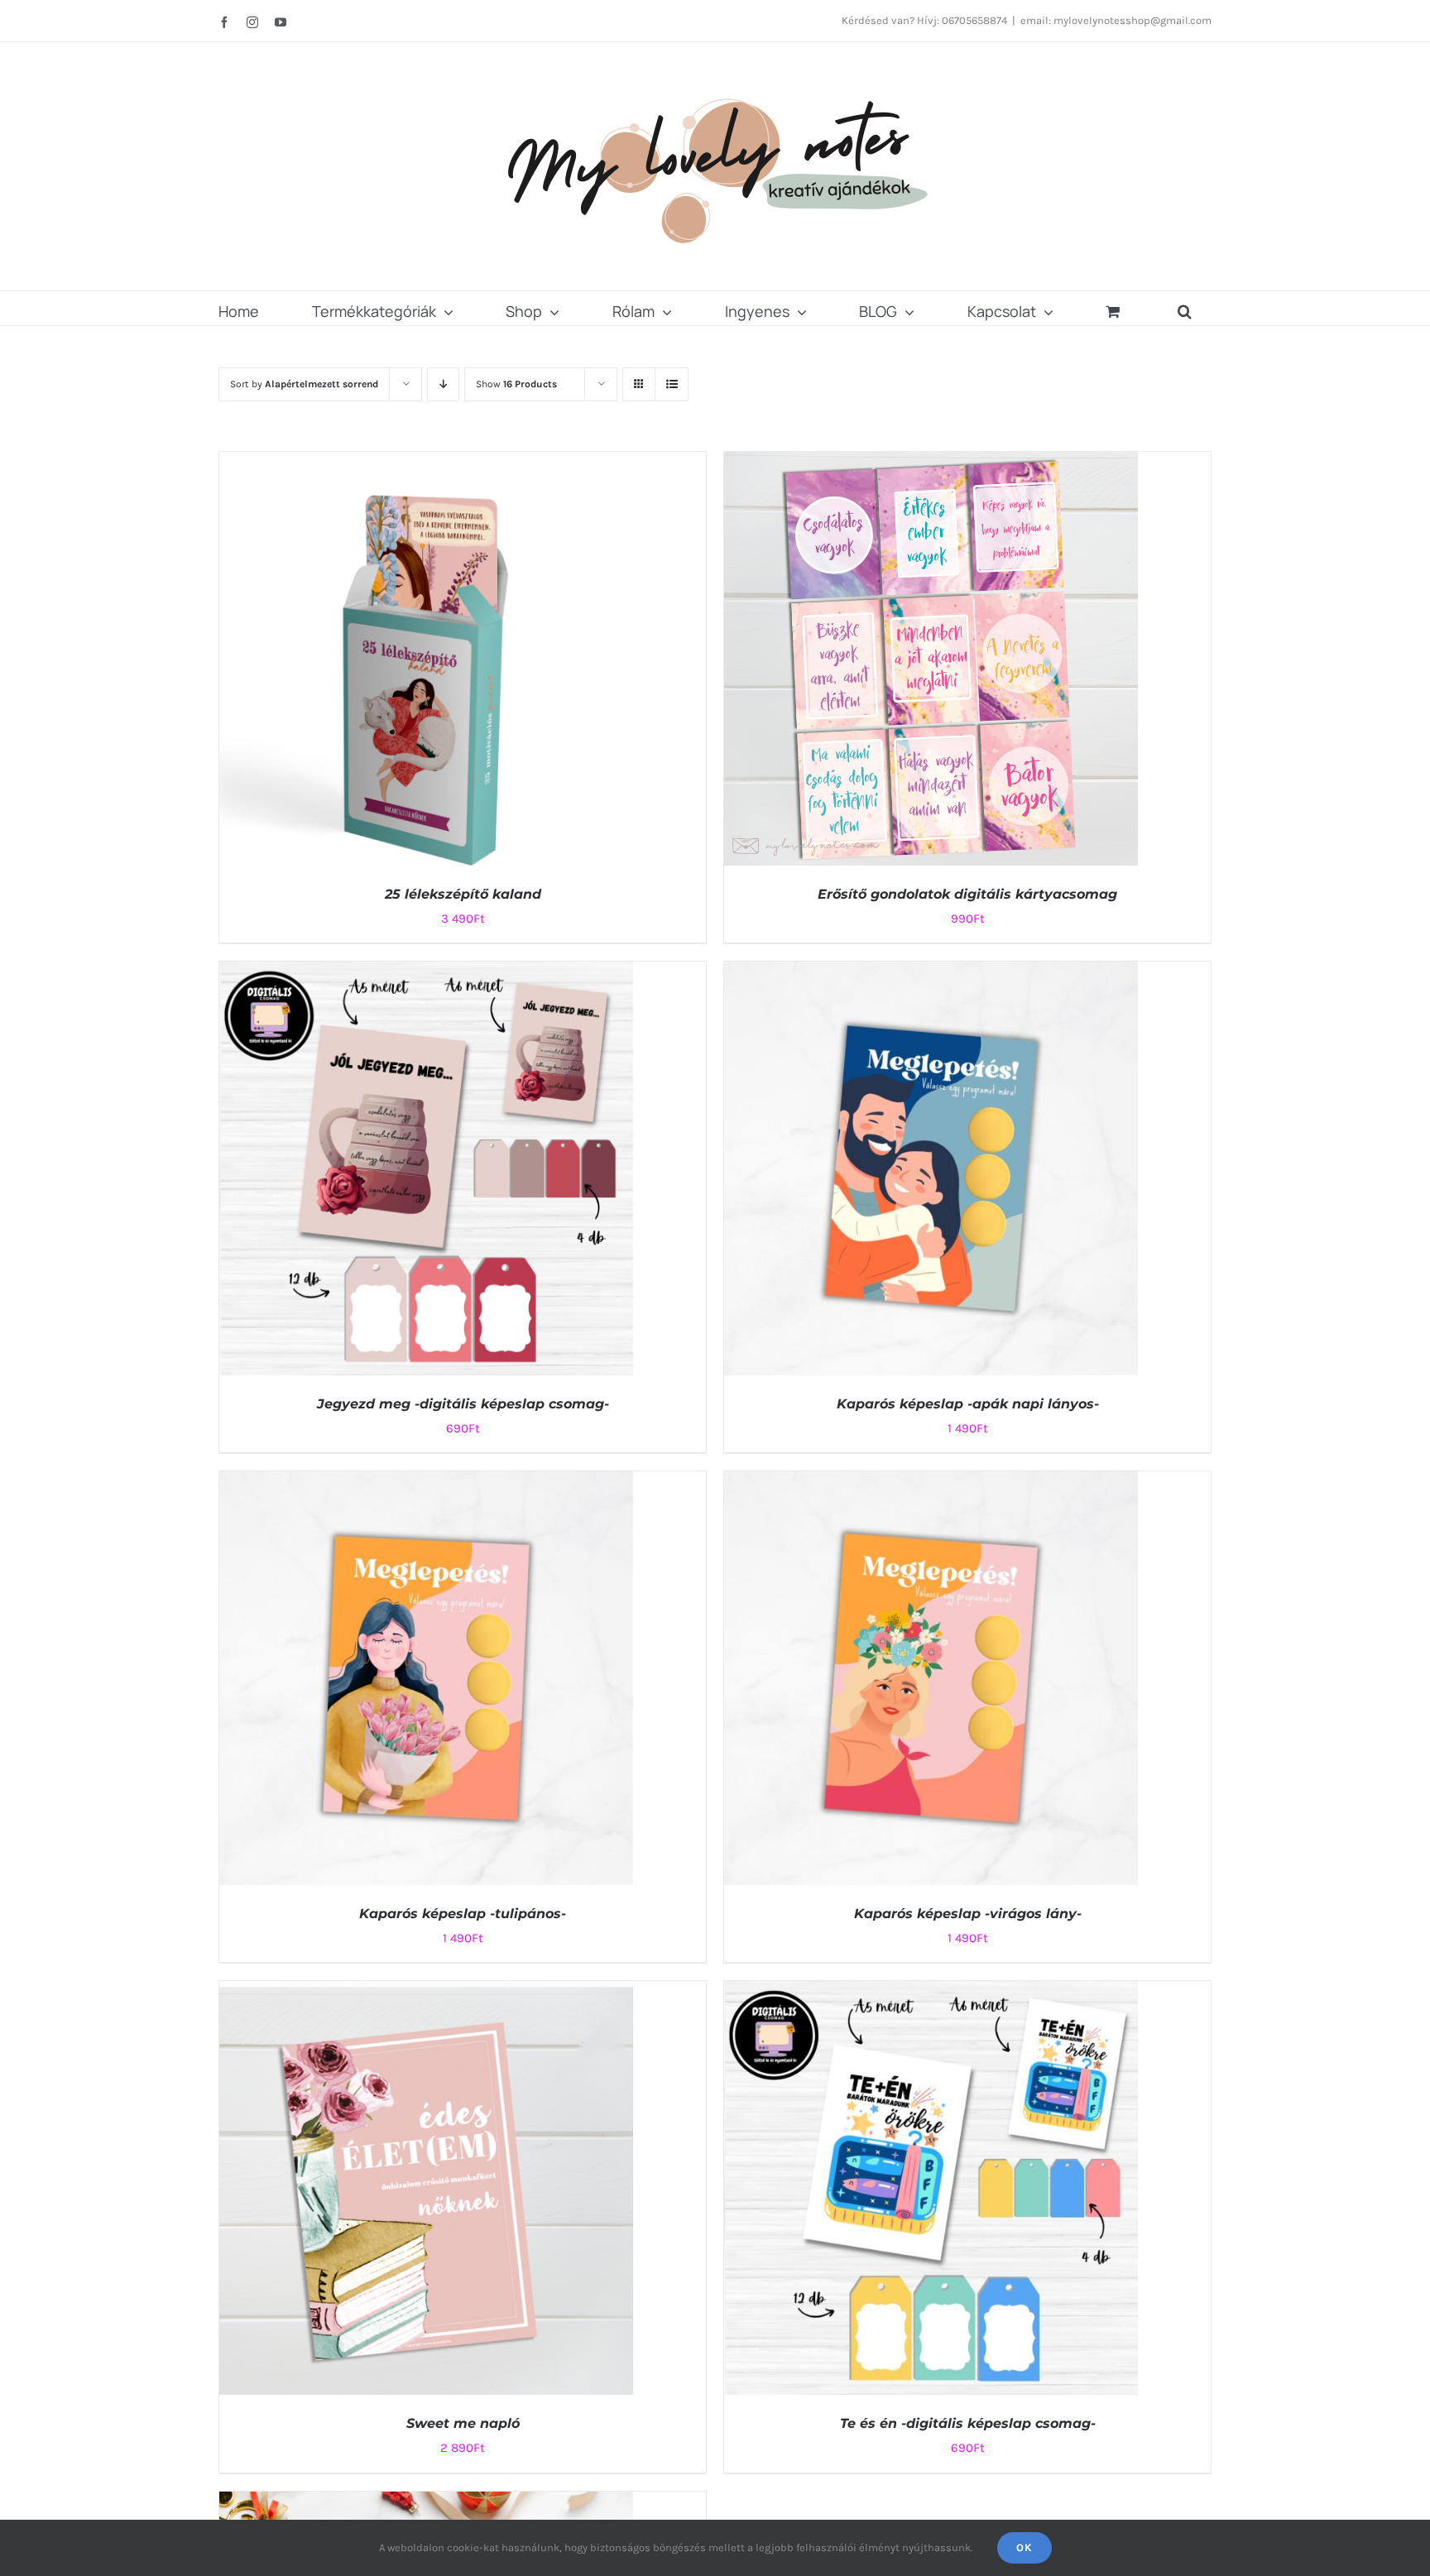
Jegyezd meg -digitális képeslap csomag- (463, 1404)
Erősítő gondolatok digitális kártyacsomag (967, 894)
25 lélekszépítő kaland (463, 894)
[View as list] (672, 384)
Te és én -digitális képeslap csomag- (968, 2423)
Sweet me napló (463, 2423)
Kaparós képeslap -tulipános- (463, 1914)
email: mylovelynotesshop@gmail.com (1116, 20)
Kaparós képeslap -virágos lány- (968, 1914)
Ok (1025, 2547)
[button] (1185, 308)
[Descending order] (443, 384)
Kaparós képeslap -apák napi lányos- (968, 1404)
